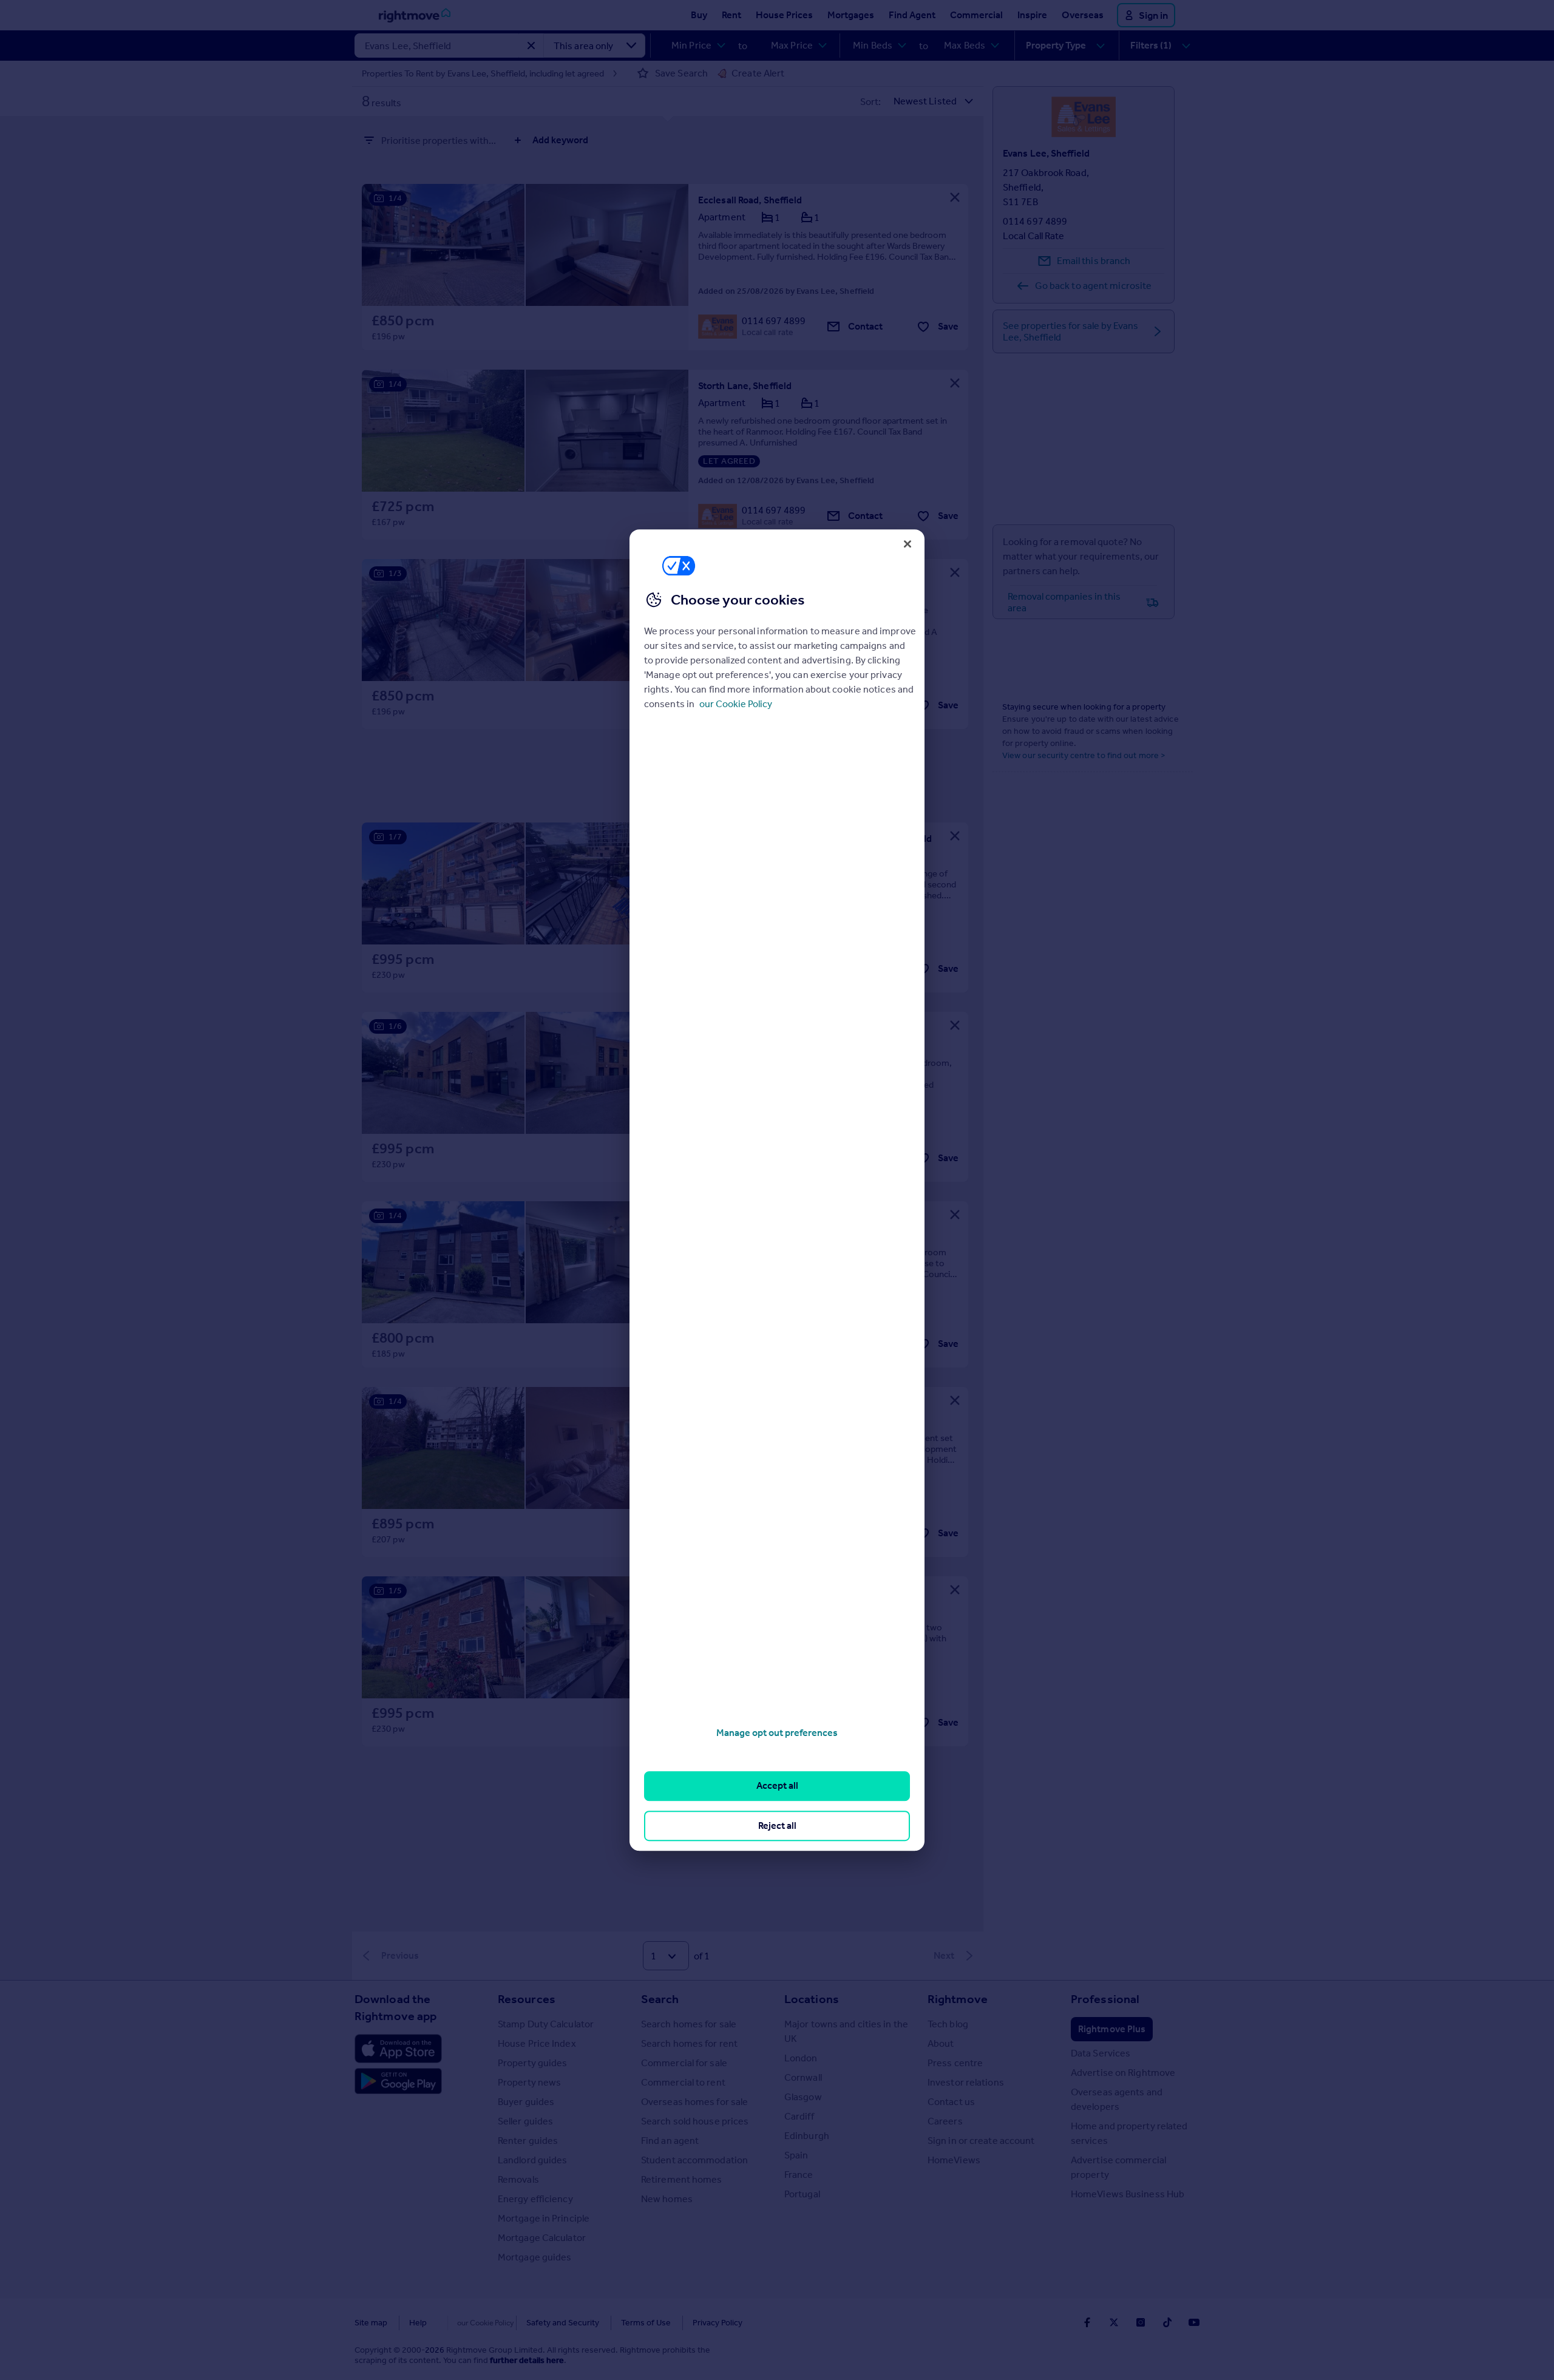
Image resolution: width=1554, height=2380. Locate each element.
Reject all (777, 1826)
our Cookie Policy (736, 704)
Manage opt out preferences (777, 1733)
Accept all (777, 1786)
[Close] (908, 544)
